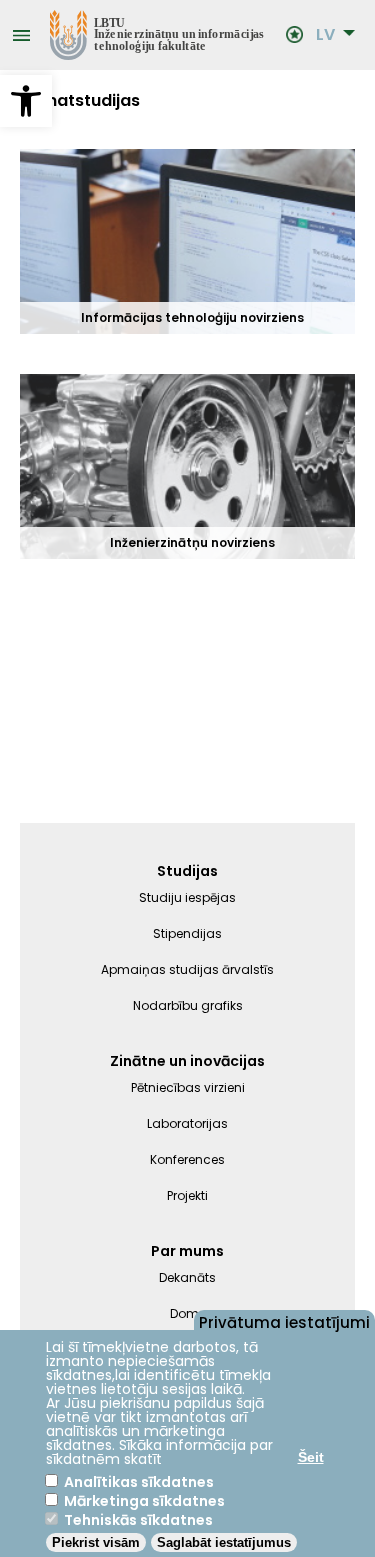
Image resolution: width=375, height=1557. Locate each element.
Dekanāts (187, 1277)
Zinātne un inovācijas (187, 1061)
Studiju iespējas (187, 897)
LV (325, 35)
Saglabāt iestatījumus (224, 1542)
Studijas (187, 871)
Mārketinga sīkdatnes (144, 1501)
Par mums (187, 1251)
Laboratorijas (187, 1123)
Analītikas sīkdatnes (139, 1482)
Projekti (187, 1195)
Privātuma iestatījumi (284, 1321)
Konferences (187, 1159)
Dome (188, 1313)
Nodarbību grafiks (188, 1005)
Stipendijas (187, 933)
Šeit (311, 1457)
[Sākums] (158, 35)
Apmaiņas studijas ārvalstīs (187, 969)
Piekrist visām (96, 1542)
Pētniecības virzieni (188, 1087)
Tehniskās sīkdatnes (138, 1520)
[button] (26, 101)
